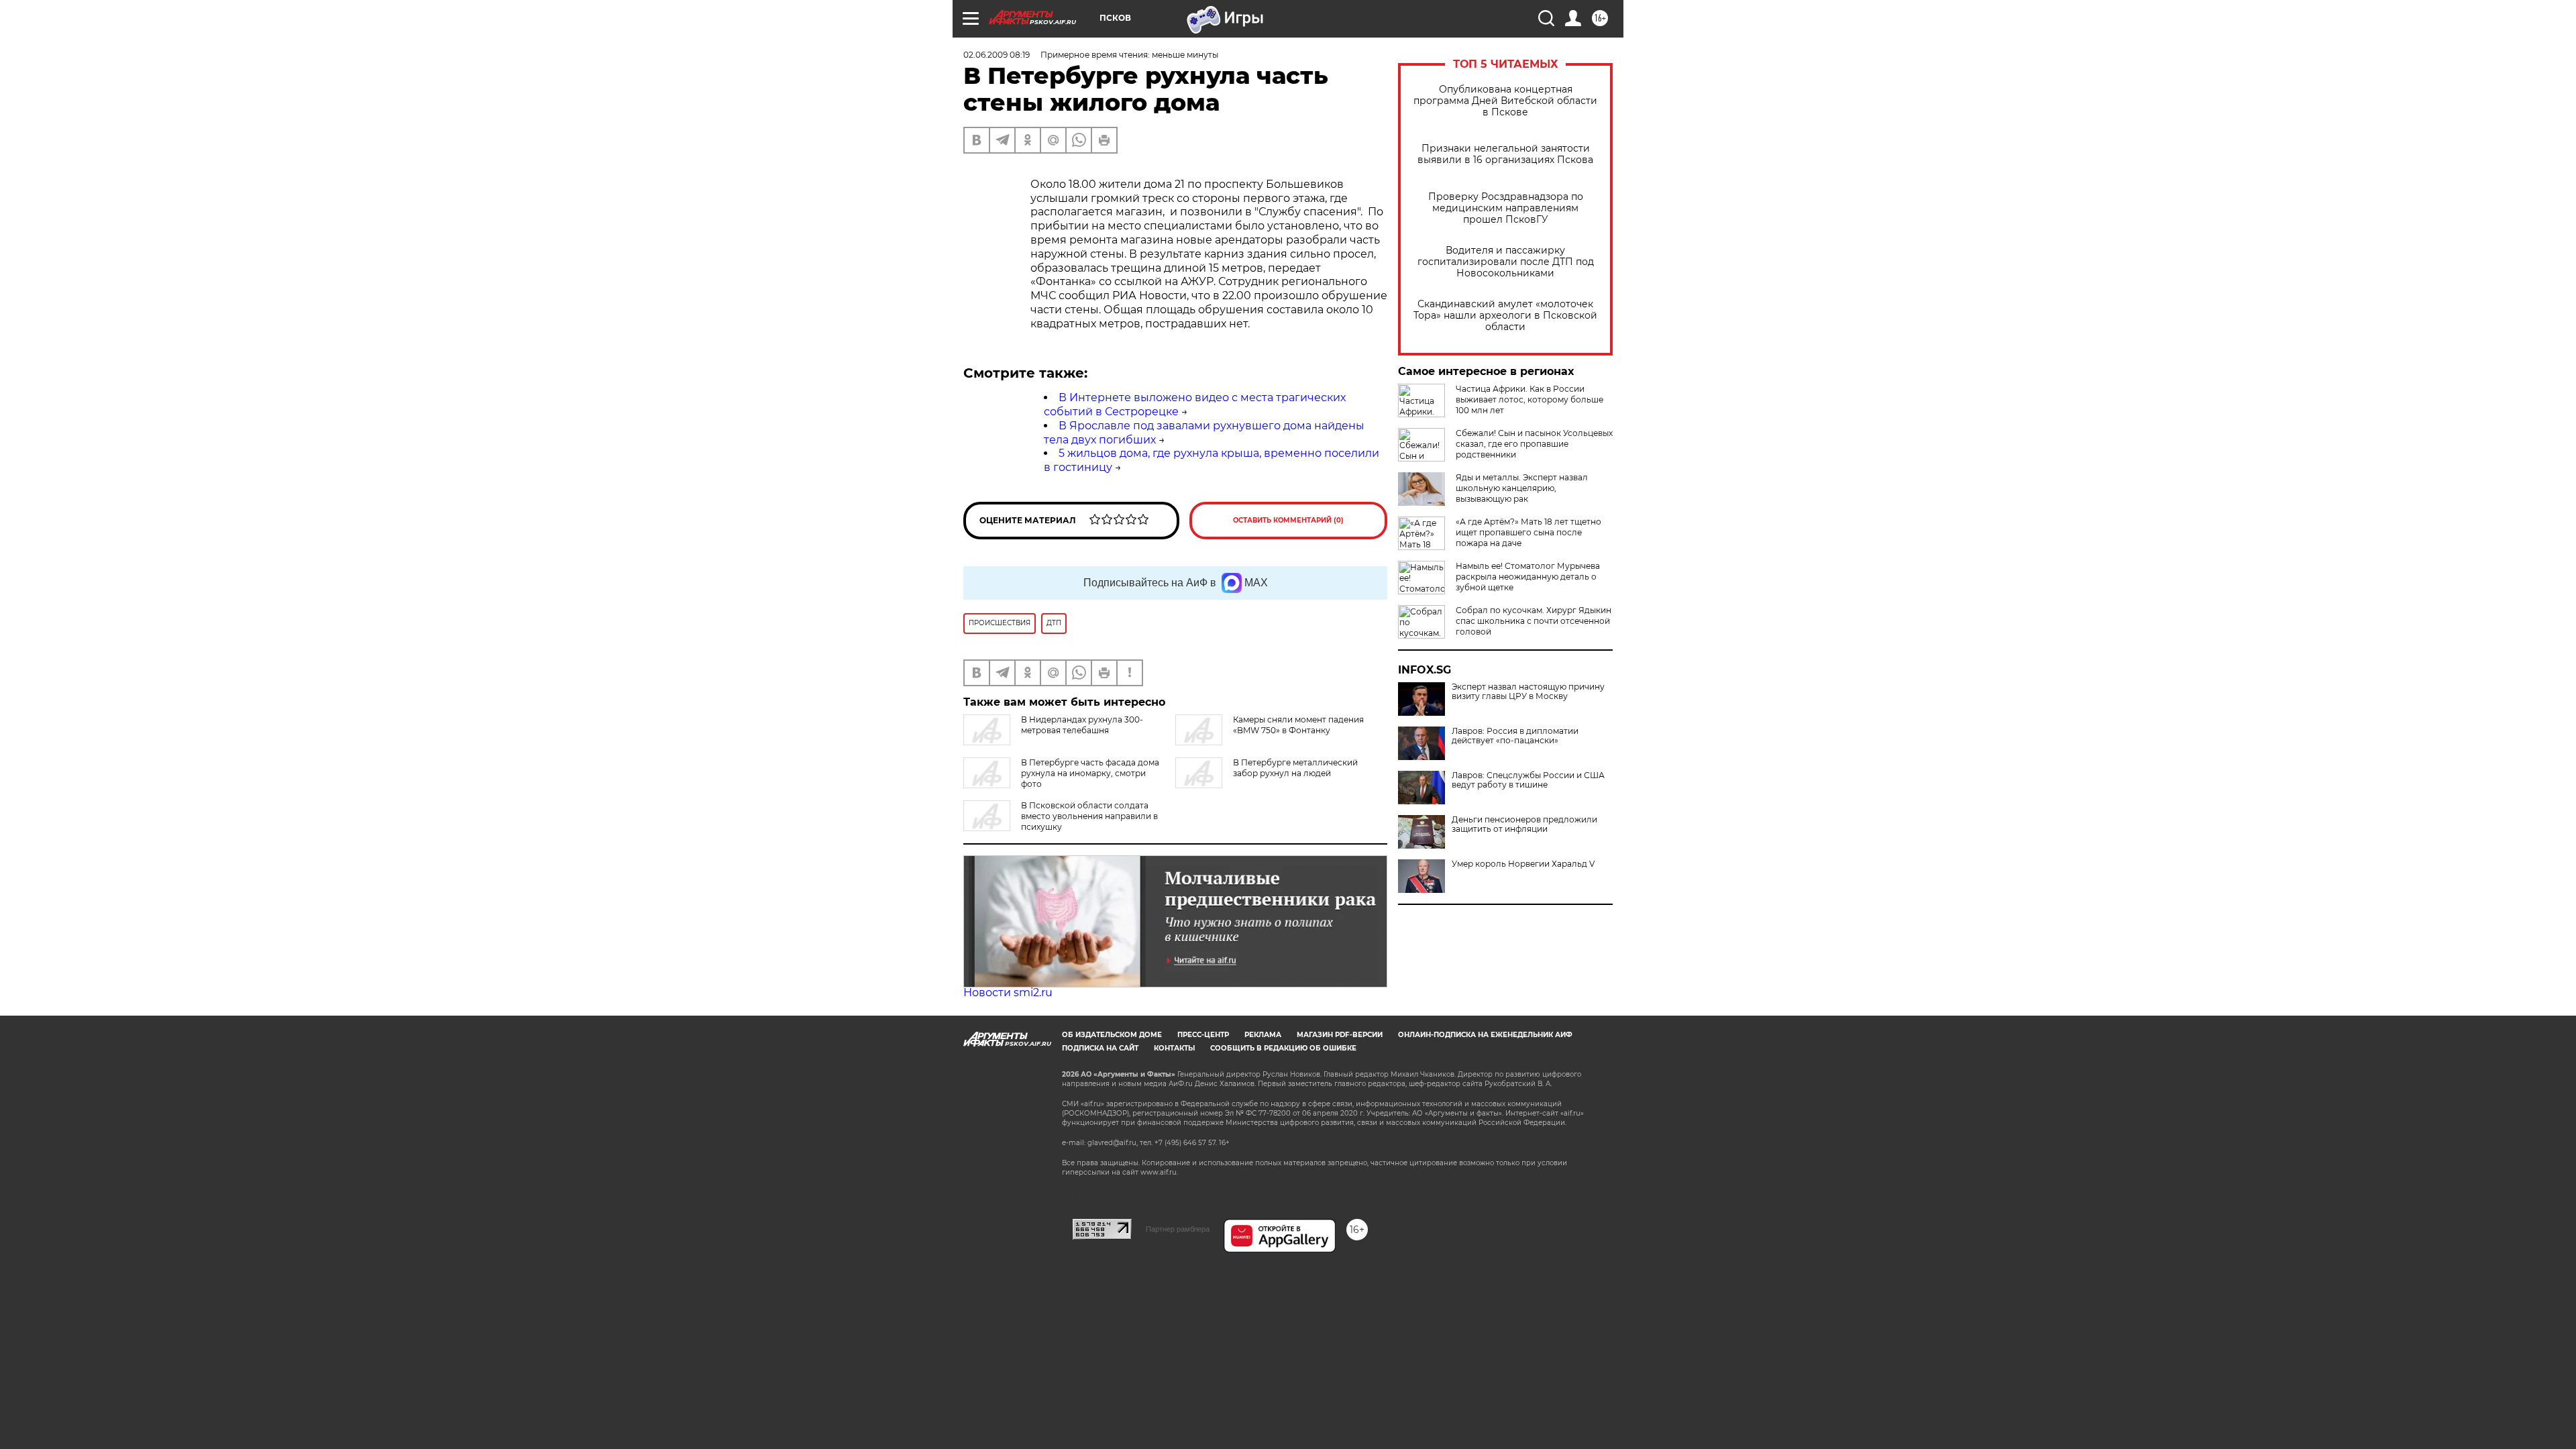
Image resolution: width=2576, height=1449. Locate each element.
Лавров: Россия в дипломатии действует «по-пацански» (1515, 736)
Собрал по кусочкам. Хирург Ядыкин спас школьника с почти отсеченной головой (1534, 621)
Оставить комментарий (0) (1288, 520)
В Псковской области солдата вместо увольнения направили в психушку (1089, 816)
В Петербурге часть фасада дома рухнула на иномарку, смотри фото (1090, 773)
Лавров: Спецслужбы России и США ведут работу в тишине (1528, 780)
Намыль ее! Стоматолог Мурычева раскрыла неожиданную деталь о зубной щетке (1528, 577)
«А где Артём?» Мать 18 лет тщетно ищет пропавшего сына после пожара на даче (1528, 532)
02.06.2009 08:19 (997, 55)
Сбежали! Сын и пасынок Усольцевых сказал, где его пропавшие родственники (1534, 444)
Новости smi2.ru (1008, 992)
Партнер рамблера (1178, 1229)
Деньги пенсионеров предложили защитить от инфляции (1524, 824)
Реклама (1263, 1035)
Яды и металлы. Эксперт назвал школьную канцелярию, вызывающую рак (1522, 488)
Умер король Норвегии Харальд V (1523, 864)
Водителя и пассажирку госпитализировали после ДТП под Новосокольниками (1506, 262)
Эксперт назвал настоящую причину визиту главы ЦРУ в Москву (1528, 692)
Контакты (1174, 1048)
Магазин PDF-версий (1340, 1035)
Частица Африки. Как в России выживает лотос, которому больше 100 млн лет (1529, 399)
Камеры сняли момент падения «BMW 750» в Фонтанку (1298, 725)
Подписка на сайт (1100, 1048)
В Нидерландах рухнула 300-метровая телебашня (1082, 725)
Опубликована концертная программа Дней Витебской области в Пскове (1505, 101)
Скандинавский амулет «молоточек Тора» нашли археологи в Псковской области (1505, 316)
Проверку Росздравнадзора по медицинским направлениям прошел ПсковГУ (1506, 208)
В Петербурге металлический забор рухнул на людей (1295, 768)
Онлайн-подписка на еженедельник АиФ (1485, 1035)
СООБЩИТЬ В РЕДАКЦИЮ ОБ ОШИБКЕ (1283, 1048)
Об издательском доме (1112, 1035)
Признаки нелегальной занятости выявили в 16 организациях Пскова (1505, 154)
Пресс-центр (1203, 1035)
